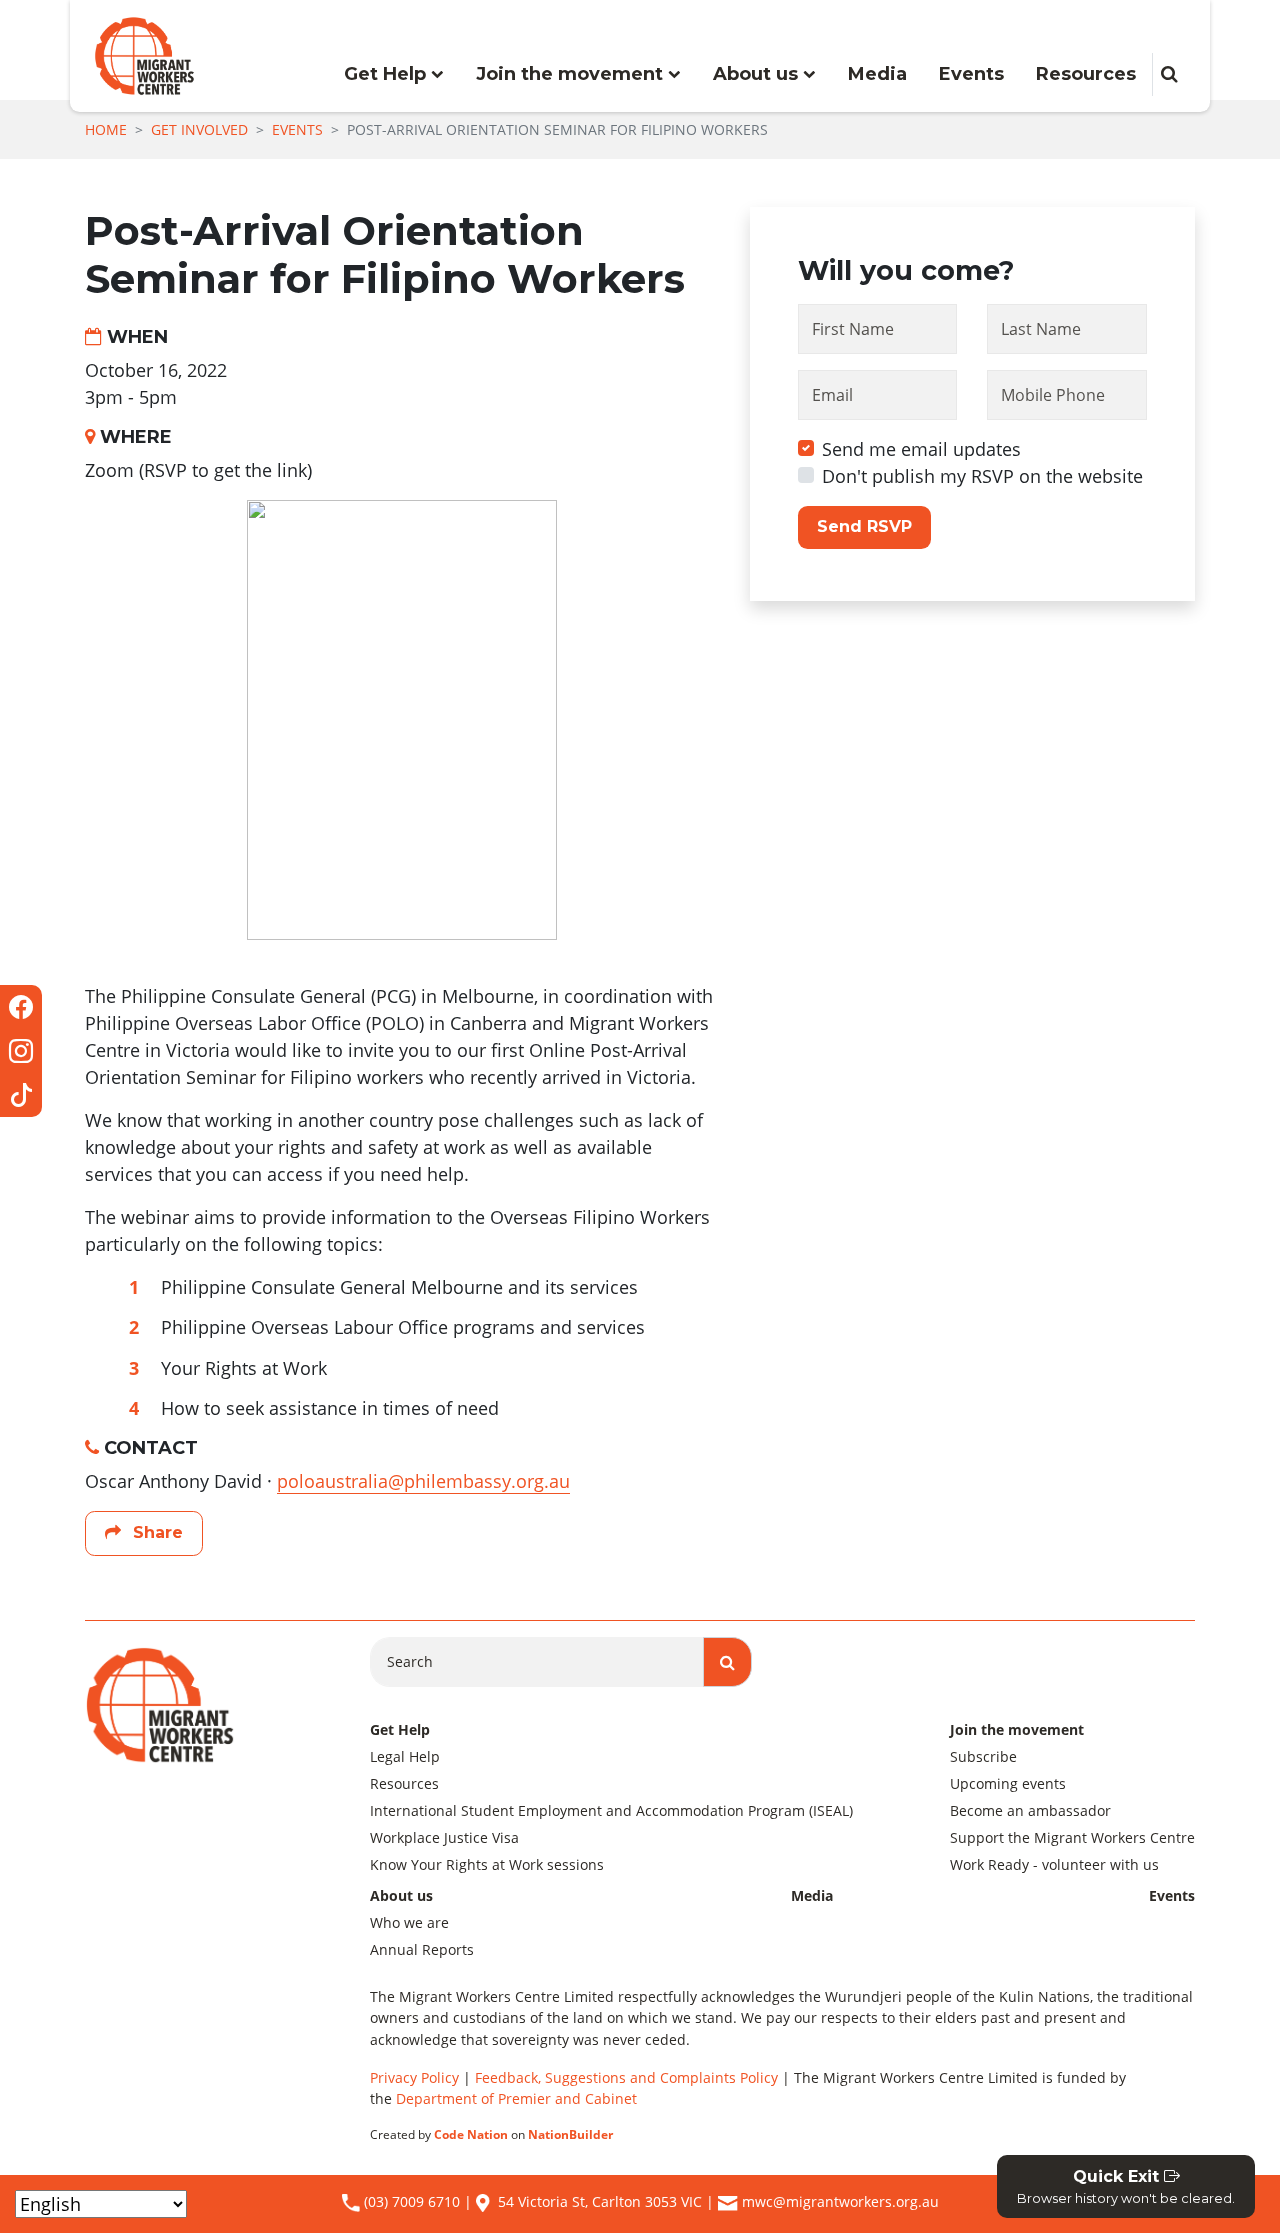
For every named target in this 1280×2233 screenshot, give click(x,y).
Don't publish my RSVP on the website (982, 476)
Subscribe (983, 1756)
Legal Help (405, 1756)
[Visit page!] (21, 1007)
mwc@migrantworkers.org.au (840, 2201)
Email (832, 395)
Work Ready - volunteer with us (1054, 1864)
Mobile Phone (1053, 395)
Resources (1086, 74)
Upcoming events (1008, 1783)
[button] (1169, 74)
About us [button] (758, 74)
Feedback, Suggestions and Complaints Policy (626, 2077)
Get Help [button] (387, 74)
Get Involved (199, 129)
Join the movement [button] (572, 74)
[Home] (144, 56)
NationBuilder (570, 2134)
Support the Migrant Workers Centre (1072, 1837)
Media (877, 74)
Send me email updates (921, 449)
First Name (853, 329)
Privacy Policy (414, 2077)
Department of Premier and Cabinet (516, 2098)
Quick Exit (1126, 2186)
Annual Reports (422, 1949)
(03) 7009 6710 (410, 2201)
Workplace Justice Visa (444, 1837)
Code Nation (471, 2134)
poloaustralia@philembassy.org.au (423, 1481)
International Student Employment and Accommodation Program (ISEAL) (611, 1810)
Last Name (1041, 329)
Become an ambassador (1030, 1810)
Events (971, 74)
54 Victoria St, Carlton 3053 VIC (600, 2201)
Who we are (409, 1922)
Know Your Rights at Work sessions (487, 1864)
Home (106, 129)
